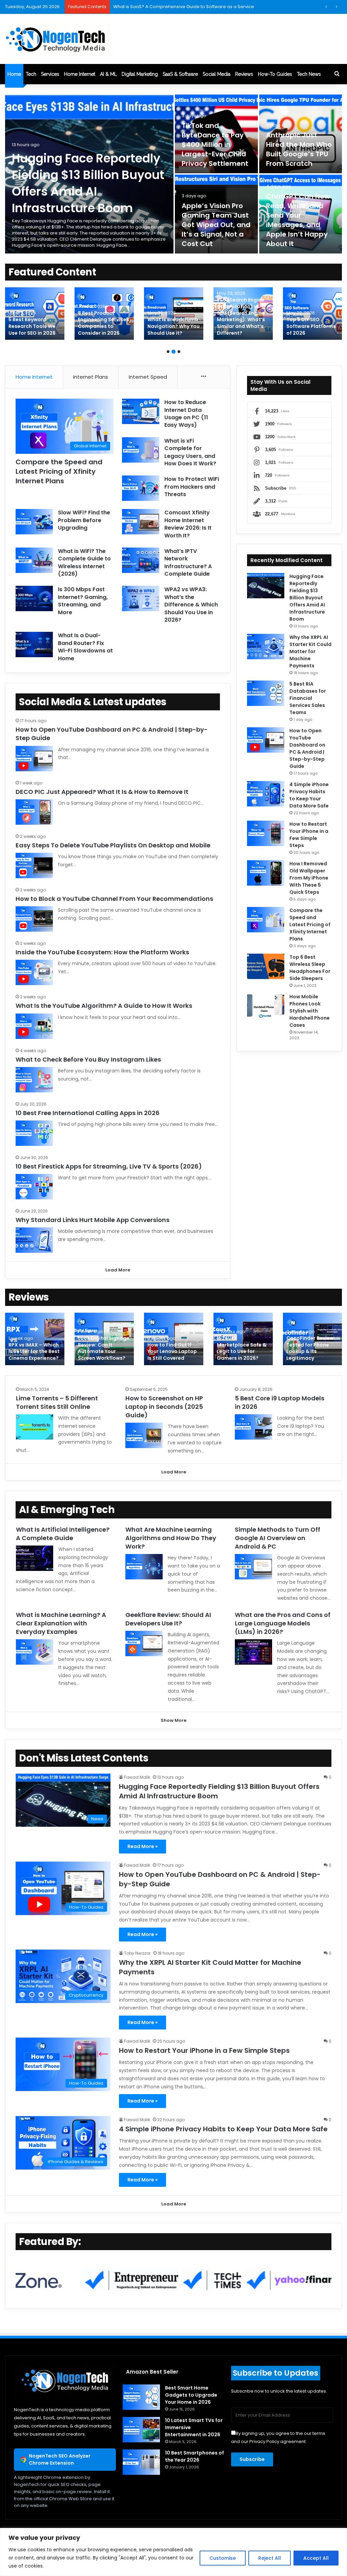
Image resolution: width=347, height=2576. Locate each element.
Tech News (309, 74)
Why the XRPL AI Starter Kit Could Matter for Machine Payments (310, 651)
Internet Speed (148, 377)
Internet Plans (91, 377)
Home (14, 74)
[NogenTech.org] (57, 39)
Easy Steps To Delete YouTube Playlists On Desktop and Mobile (113, 845)
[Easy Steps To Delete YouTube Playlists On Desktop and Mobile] (34, 865)
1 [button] (168, 352)
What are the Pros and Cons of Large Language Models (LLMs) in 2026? (283, 1623)
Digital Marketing (140, 74)
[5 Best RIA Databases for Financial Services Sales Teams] (266, 693)
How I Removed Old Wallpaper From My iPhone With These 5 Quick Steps (309, 878)
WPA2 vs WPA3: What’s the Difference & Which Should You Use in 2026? (191, 605)
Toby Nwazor (137, 1953)
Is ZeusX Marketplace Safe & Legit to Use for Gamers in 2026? (242, 1348)
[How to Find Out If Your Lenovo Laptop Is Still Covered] (174, 1339)
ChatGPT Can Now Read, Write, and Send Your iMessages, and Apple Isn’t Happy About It (298, 220)
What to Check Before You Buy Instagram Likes (88, 1059)
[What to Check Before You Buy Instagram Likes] (34, 1080)
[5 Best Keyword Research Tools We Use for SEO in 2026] (35, 314)
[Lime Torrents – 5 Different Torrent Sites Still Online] (35, 1427)
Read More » (142, 1846)
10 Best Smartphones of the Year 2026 (195, 2456)
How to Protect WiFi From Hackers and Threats (192, 487)
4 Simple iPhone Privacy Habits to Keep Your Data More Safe (309, 795)
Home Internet (80, 74)
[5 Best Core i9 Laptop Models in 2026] (253, 1427)
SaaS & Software (180, 74)
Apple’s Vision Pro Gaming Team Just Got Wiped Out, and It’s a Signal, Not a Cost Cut (216, 225)
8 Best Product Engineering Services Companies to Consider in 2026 (104, 323)
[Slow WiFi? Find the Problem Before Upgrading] (34, 522)
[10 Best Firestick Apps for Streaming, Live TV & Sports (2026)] (34, 1187)
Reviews (244, 74)
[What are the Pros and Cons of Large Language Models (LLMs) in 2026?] (253, 1652)
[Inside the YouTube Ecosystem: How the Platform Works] (34, 972)
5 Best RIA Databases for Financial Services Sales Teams (308, 698)
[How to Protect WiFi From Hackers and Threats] (141, 488)
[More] (204, 377)
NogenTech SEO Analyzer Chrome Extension (60, 2459)
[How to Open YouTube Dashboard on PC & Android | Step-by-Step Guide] (34, 759)
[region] (173, 2552)
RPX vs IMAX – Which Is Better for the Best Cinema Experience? (34, 1351)
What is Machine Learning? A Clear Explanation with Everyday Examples (61, 1623)
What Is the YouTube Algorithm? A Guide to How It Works (104, 1006)
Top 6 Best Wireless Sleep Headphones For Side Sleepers (310, 968)
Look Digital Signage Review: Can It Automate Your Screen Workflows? (104, 1348)
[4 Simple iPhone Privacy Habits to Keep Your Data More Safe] (266, 794)
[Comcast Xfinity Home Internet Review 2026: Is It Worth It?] (141, 522)
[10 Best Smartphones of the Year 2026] (141, 2462)
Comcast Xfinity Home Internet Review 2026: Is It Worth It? (188, 524)
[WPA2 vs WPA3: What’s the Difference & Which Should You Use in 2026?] (141, 598)
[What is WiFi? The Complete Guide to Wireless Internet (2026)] (34, 560)
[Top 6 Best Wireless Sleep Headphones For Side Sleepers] (266, 966)
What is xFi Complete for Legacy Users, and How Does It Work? (190, 452)
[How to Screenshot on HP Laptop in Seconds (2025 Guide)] (144, 1435)
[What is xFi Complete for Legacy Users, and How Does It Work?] (141, 450)
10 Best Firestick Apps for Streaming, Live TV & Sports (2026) (109, 1166)
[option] (173, 174)
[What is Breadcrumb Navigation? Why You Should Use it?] (174, 314)
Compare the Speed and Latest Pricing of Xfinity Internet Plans (59, 471)
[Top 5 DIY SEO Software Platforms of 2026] (313, 314)
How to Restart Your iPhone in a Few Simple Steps (309, 835)
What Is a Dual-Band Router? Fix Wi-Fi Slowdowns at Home (85, 647)
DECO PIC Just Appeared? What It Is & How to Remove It (102, 792)
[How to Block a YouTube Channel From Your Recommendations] (34, 919)
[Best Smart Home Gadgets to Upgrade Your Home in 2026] (141, 2397)
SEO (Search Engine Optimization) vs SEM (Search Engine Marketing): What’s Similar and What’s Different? (241, 316)
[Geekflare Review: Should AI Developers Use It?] (144, 1644)
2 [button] (173, 352)
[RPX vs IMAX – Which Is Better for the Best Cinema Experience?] (35, 1339)
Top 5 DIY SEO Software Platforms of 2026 (311, 326)
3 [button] (179, 352)
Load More (118, 1270)
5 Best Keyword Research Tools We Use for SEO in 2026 (32, 326)
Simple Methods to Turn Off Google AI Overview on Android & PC (278, 1538)
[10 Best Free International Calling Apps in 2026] (34, 1133)
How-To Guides (275, 74)
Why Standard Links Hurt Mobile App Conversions (93, 1220)
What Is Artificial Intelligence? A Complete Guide (63, 1534)
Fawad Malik (137, 1777)
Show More (173, 1720)
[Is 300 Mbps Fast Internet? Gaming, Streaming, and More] (34, 598)
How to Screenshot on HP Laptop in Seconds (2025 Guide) (164, 1407)
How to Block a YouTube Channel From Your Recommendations (115, 899)
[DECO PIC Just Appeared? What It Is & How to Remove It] (34, 812)
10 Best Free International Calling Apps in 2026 (88, 1113)
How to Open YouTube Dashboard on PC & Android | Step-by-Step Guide (307, 748)
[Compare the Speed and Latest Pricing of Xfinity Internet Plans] (266, 920)
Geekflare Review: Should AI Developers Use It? (168, 1619)
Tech (31, 74)
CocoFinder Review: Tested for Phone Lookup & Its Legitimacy (311, 1348)
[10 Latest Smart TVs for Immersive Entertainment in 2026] (141, 2430)
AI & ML (108, 74)
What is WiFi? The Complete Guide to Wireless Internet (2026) (84, 562)
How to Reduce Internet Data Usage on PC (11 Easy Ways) (186, 414)
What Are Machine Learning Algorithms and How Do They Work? (171, 1538)
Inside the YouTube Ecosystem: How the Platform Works (102, 952)
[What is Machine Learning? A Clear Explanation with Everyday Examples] (35, 1652)
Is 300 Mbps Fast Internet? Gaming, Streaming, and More (83, 601)
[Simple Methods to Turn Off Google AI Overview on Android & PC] (253, 1567)
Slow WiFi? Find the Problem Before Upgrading (84, 520)
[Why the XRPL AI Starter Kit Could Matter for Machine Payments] (266, 647)
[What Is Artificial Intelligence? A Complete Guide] (35, 1558)
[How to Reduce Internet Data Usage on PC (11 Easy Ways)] (141, 411)
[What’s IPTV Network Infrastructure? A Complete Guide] (141, 560)
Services (50, 74)
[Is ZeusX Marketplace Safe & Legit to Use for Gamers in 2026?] (243, 1339)
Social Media (217, 74)
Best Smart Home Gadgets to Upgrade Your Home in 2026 (191, 2395)
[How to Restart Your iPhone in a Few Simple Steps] (266, 833)
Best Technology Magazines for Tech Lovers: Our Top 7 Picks (179, 7)
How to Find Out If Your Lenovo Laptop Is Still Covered (172, 1351)
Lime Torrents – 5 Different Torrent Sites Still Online (57, 1402)
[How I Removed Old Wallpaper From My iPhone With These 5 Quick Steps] (266, 873)
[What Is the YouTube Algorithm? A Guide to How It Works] (34, 1026)
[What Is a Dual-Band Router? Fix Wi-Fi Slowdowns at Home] (34, 645)
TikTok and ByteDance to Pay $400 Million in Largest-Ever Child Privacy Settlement (216, 145)
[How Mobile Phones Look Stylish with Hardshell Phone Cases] (266, 1006)
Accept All (316, 2558)
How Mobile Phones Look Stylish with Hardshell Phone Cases (310, 1011)
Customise (223, 2558)
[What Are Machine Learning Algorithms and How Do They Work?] (144, 1567)
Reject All (270, 2558)
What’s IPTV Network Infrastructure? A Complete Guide (188, 562)
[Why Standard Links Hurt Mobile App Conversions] (34, 1240)
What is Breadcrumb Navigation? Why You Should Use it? (173, 326)
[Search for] (337, 74)
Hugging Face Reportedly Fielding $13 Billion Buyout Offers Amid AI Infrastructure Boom (88, 183)
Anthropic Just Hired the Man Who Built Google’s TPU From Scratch (299, 149)
